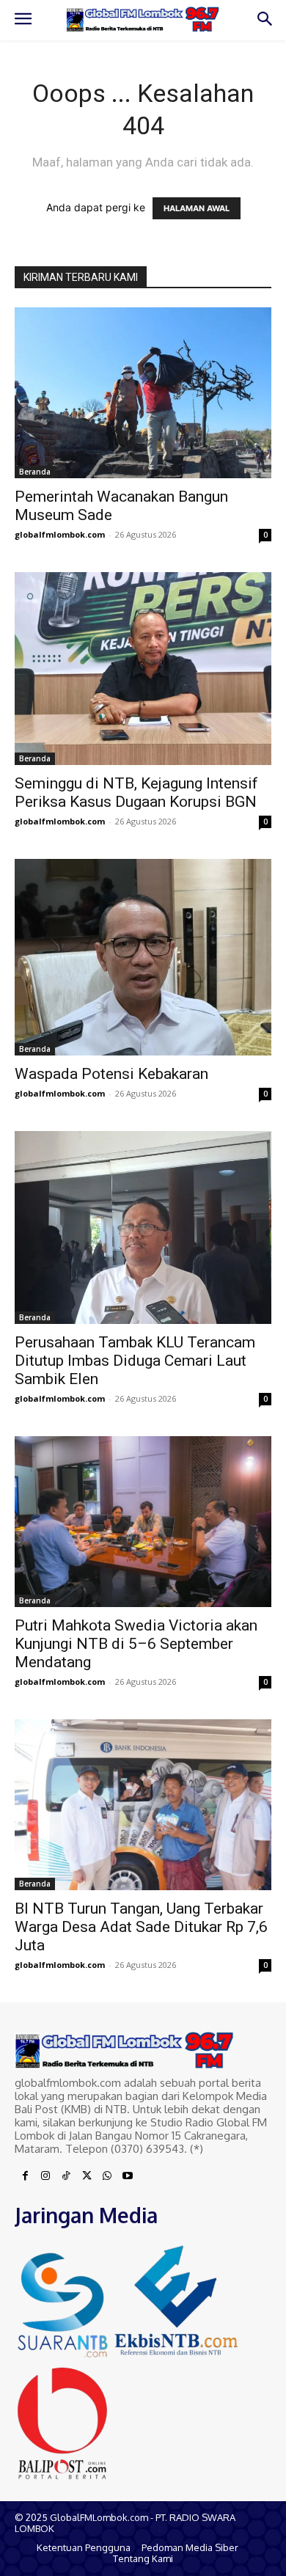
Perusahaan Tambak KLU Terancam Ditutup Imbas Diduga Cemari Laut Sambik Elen (135, 1361)
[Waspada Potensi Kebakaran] (143, 958)
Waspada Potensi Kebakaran (111, 1074)
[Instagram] (45, 2176)
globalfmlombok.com (60, 534)
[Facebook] (25, 2176)
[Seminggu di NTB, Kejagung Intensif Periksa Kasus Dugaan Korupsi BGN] (143, 669)
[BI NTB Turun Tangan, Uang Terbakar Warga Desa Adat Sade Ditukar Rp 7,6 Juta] (143, 1805)
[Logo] (143, 20)
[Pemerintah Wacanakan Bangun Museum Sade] (143, 393)
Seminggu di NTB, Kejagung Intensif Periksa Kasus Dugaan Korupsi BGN (136, 793)
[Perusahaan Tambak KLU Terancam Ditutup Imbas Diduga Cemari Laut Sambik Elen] (143, 1227)
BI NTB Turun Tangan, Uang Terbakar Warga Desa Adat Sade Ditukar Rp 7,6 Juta (141, 1927)
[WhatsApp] (107, 2176)
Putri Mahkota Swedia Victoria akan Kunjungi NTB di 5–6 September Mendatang (136, 1644)
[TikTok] (66, 2176)
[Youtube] (128, 2176)
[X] (87, 2176)
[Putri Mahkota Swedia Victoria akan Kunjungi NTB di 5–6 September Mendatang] (143, 1522)
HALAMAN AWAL (197, 208)
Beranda (35, 472)
